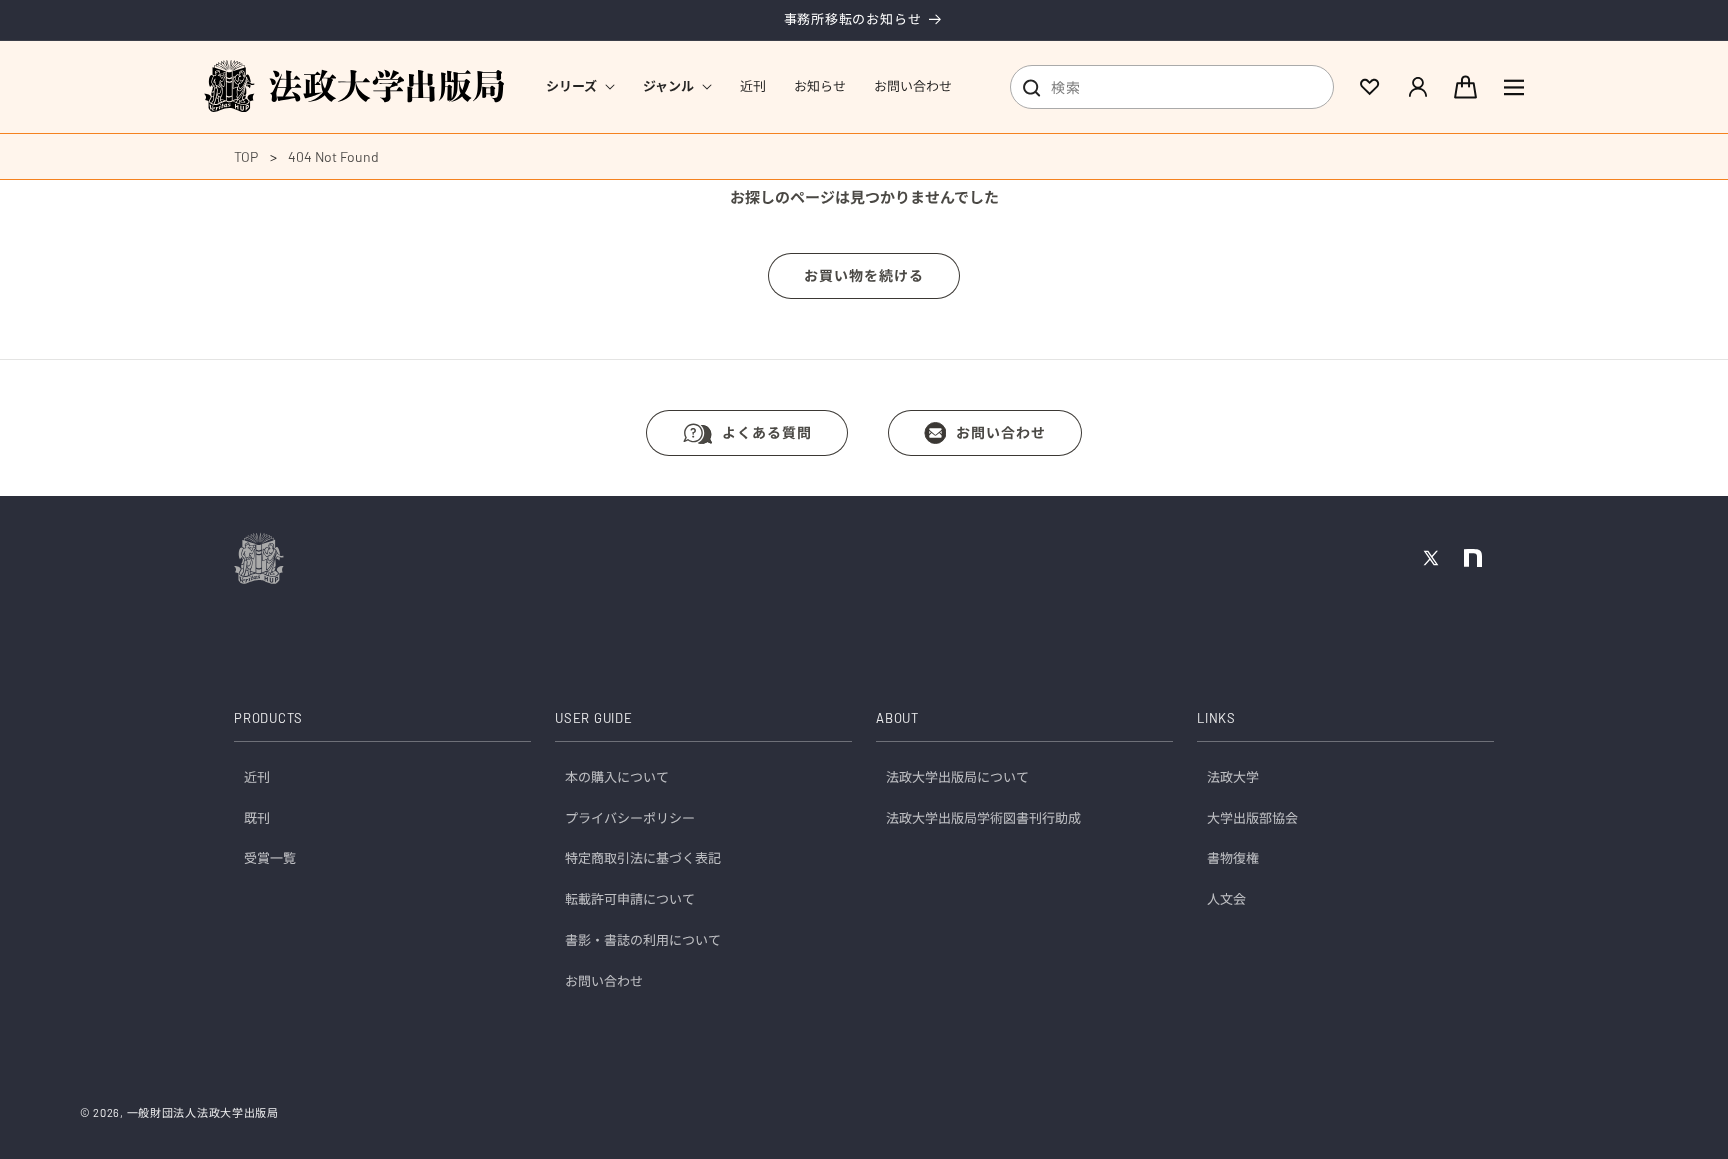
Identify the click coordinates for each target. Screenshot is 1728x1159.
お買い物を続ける (864, 275)
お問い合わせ (1001, 432)
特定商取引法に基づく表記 (643, 859)
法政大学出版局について (957, 777)
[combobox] (1172, 87)
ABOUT (897, 719)
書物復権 (1233, 859)
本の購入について (617, 777)
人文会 (1226, 900)
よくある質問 (767, 432)
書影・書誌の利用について (643, 941)
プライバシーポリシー (630, 818)
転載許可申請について (630, 900)
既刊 (257, 818)
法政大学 (1233, 777)
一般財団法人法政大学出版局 (203, 1112)
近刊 (257, 777)
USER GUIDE (594, 719)
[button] (580, 86)
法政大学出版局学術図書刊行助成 (983, 818)
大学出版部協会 (1252, 818)
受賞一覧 (270, 859)
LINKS (1216, 719)
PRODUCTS (268, 719)
